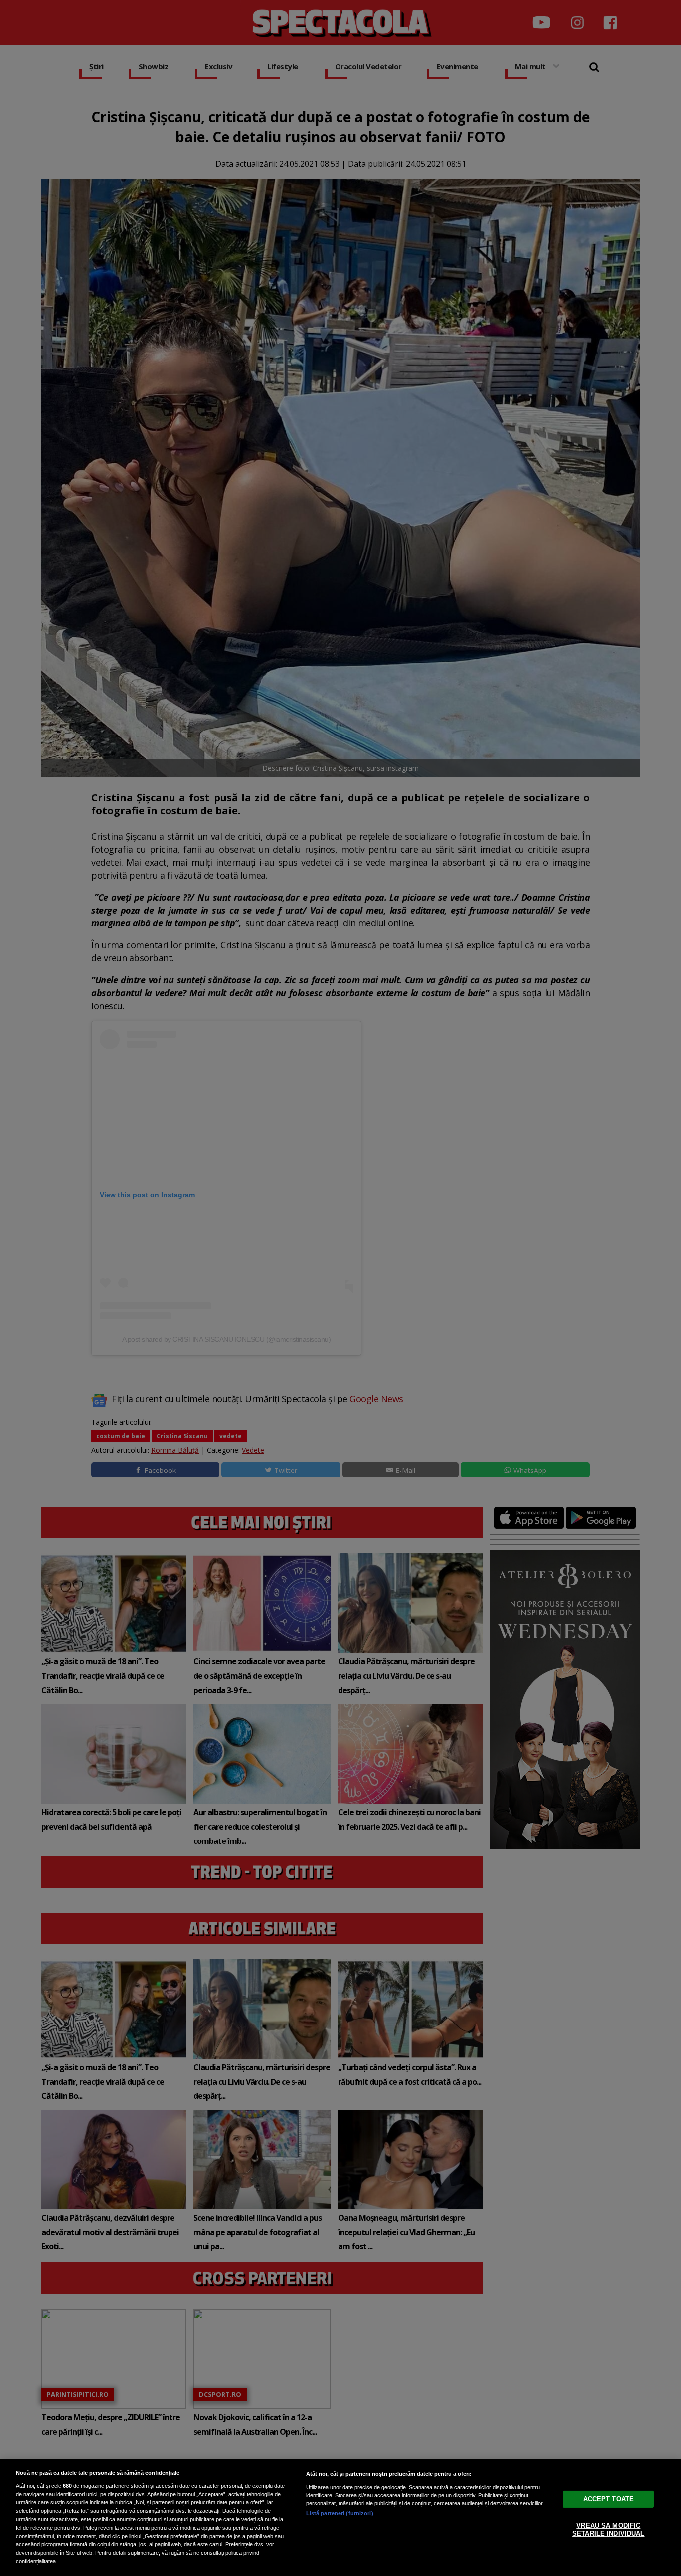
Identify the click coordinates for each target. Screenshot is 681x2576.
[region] (340, 2518)
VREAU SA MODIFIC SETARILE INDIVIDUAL (608, 2529)
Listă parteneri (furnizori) (340, 2513)
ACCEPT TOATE (609, 2499)
